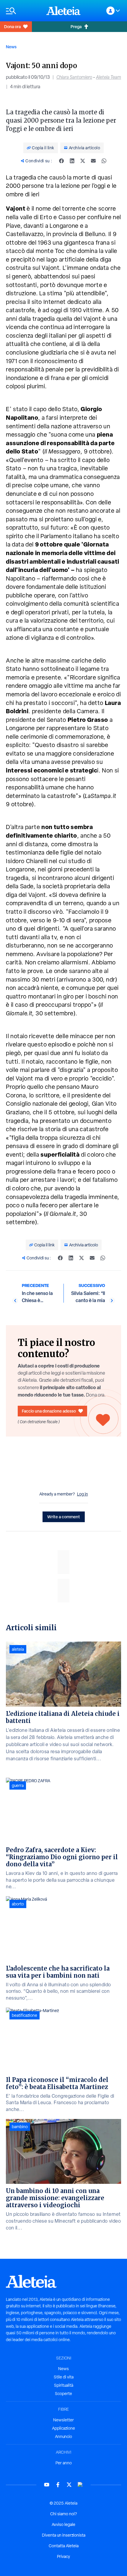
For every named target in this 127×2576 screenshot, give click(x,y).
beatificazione (25, 2015)
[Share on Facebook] (61, 161)
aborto (18, 1904)
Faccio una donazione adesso (49, 1411)
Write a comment (64, 1517)
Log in (83, 1494)
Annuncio (63, 2436)
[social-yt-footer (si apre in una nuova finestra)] (47, 2485)
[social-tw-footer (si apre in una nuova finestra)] (69, 2485)
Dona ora (12, 27)
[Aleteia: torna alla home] (63, 11)
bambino (20, 2127)
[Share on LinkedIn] (72, 161)
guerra (18, 1785)
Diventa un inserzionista (64, 2535)
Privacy (63, 2556)
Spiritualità (64, 2385)
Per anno (64, 2463)
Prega (76, 27)
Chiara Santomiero (74, 77)
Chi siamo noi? (63, 2514)
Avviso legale (63, 2524)
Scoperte (63, 2394)
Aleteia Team (109, 77)
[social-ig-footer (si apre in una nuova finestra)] (80, 2485)
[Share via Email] (93, 161)
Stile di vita (64, 2377)
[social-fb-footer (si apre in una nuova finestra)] (58, 2485)
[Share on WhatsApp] (104, 161)
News (11, 47)
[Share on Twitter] (83, 161)
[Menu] (23, 11)
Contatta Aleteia (64, 2546)
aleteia (18, 1649)
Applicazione (63, 2428)
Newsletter (63, 2420)
